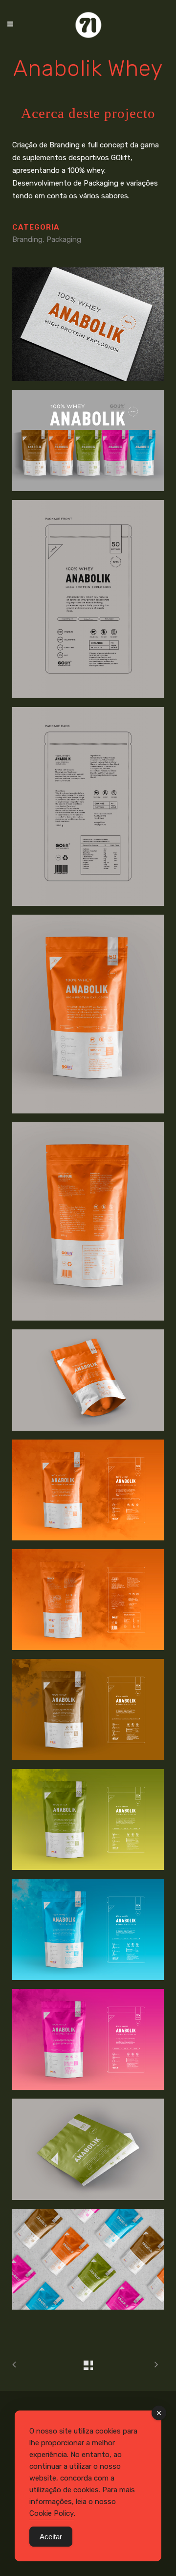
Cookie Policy (52, 2513)
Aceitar (51, 2537)
